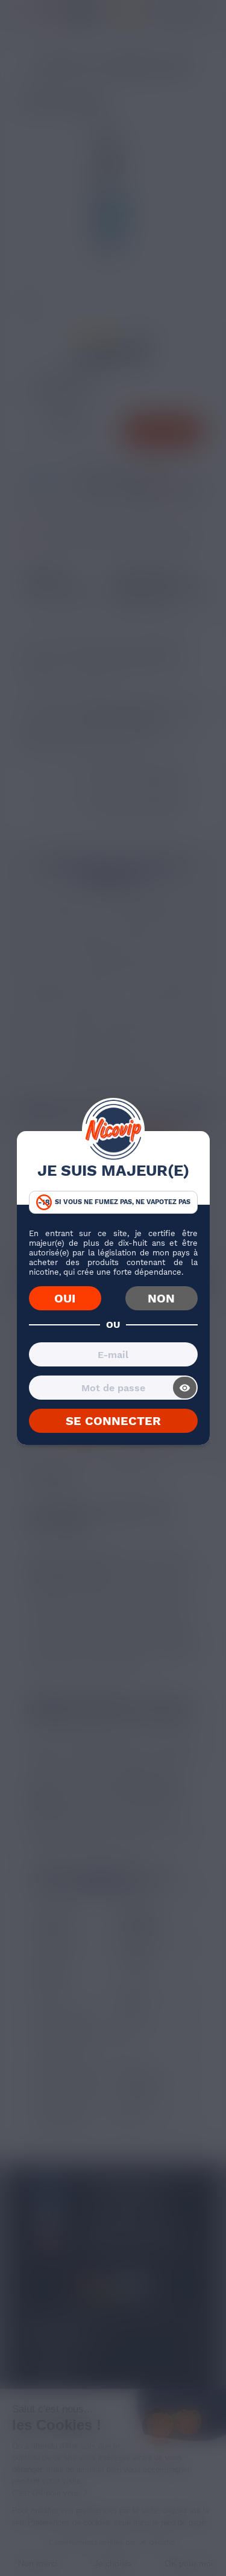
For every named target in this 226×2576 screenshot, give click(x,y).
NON (161, 1298)
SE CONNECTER (113, 1421)
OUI (65, 1298)
